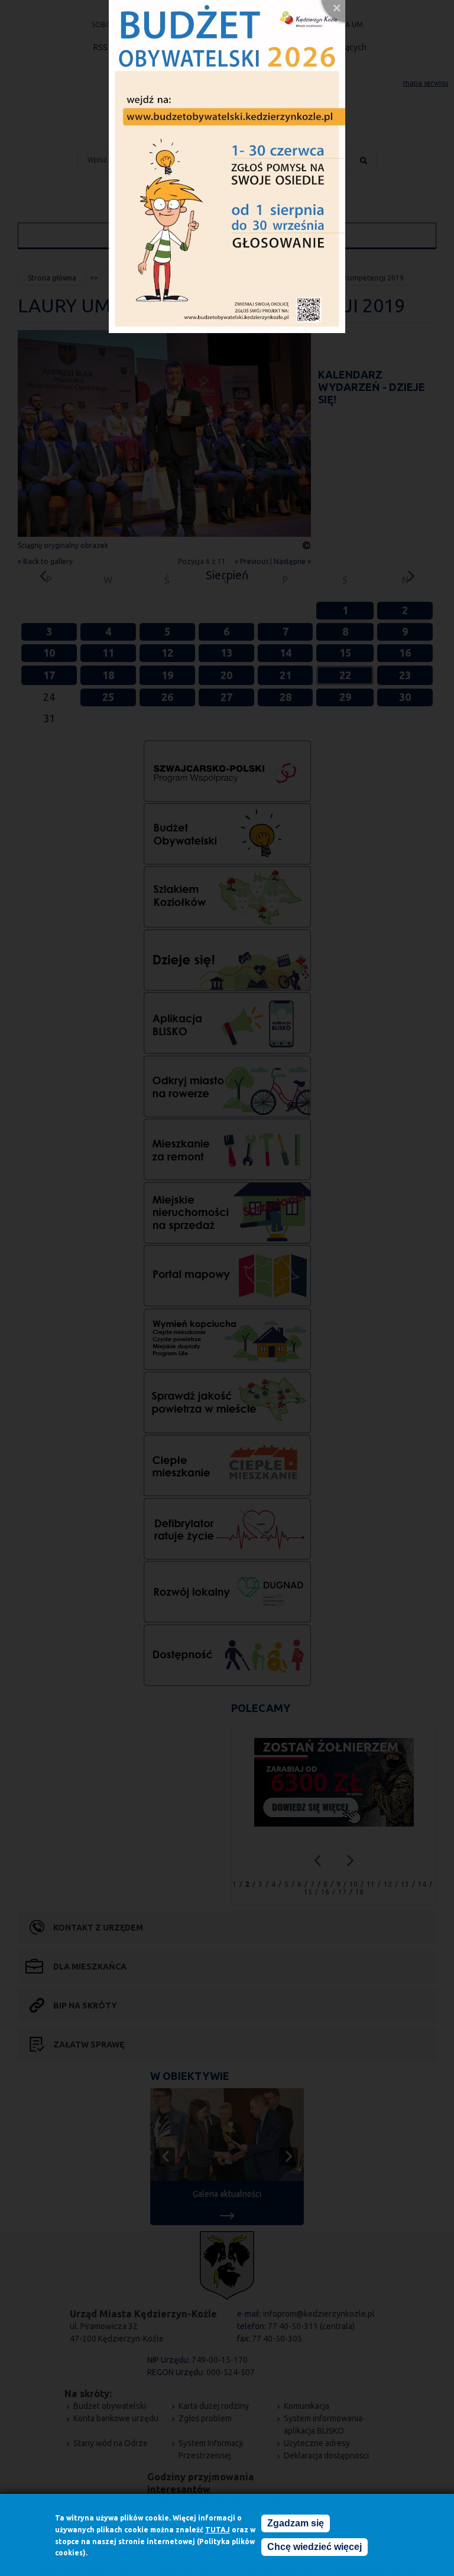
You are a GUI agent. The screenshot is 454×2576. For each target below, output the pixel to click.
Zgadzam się (296, 2523)
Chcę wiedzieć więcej (314, 2547)
